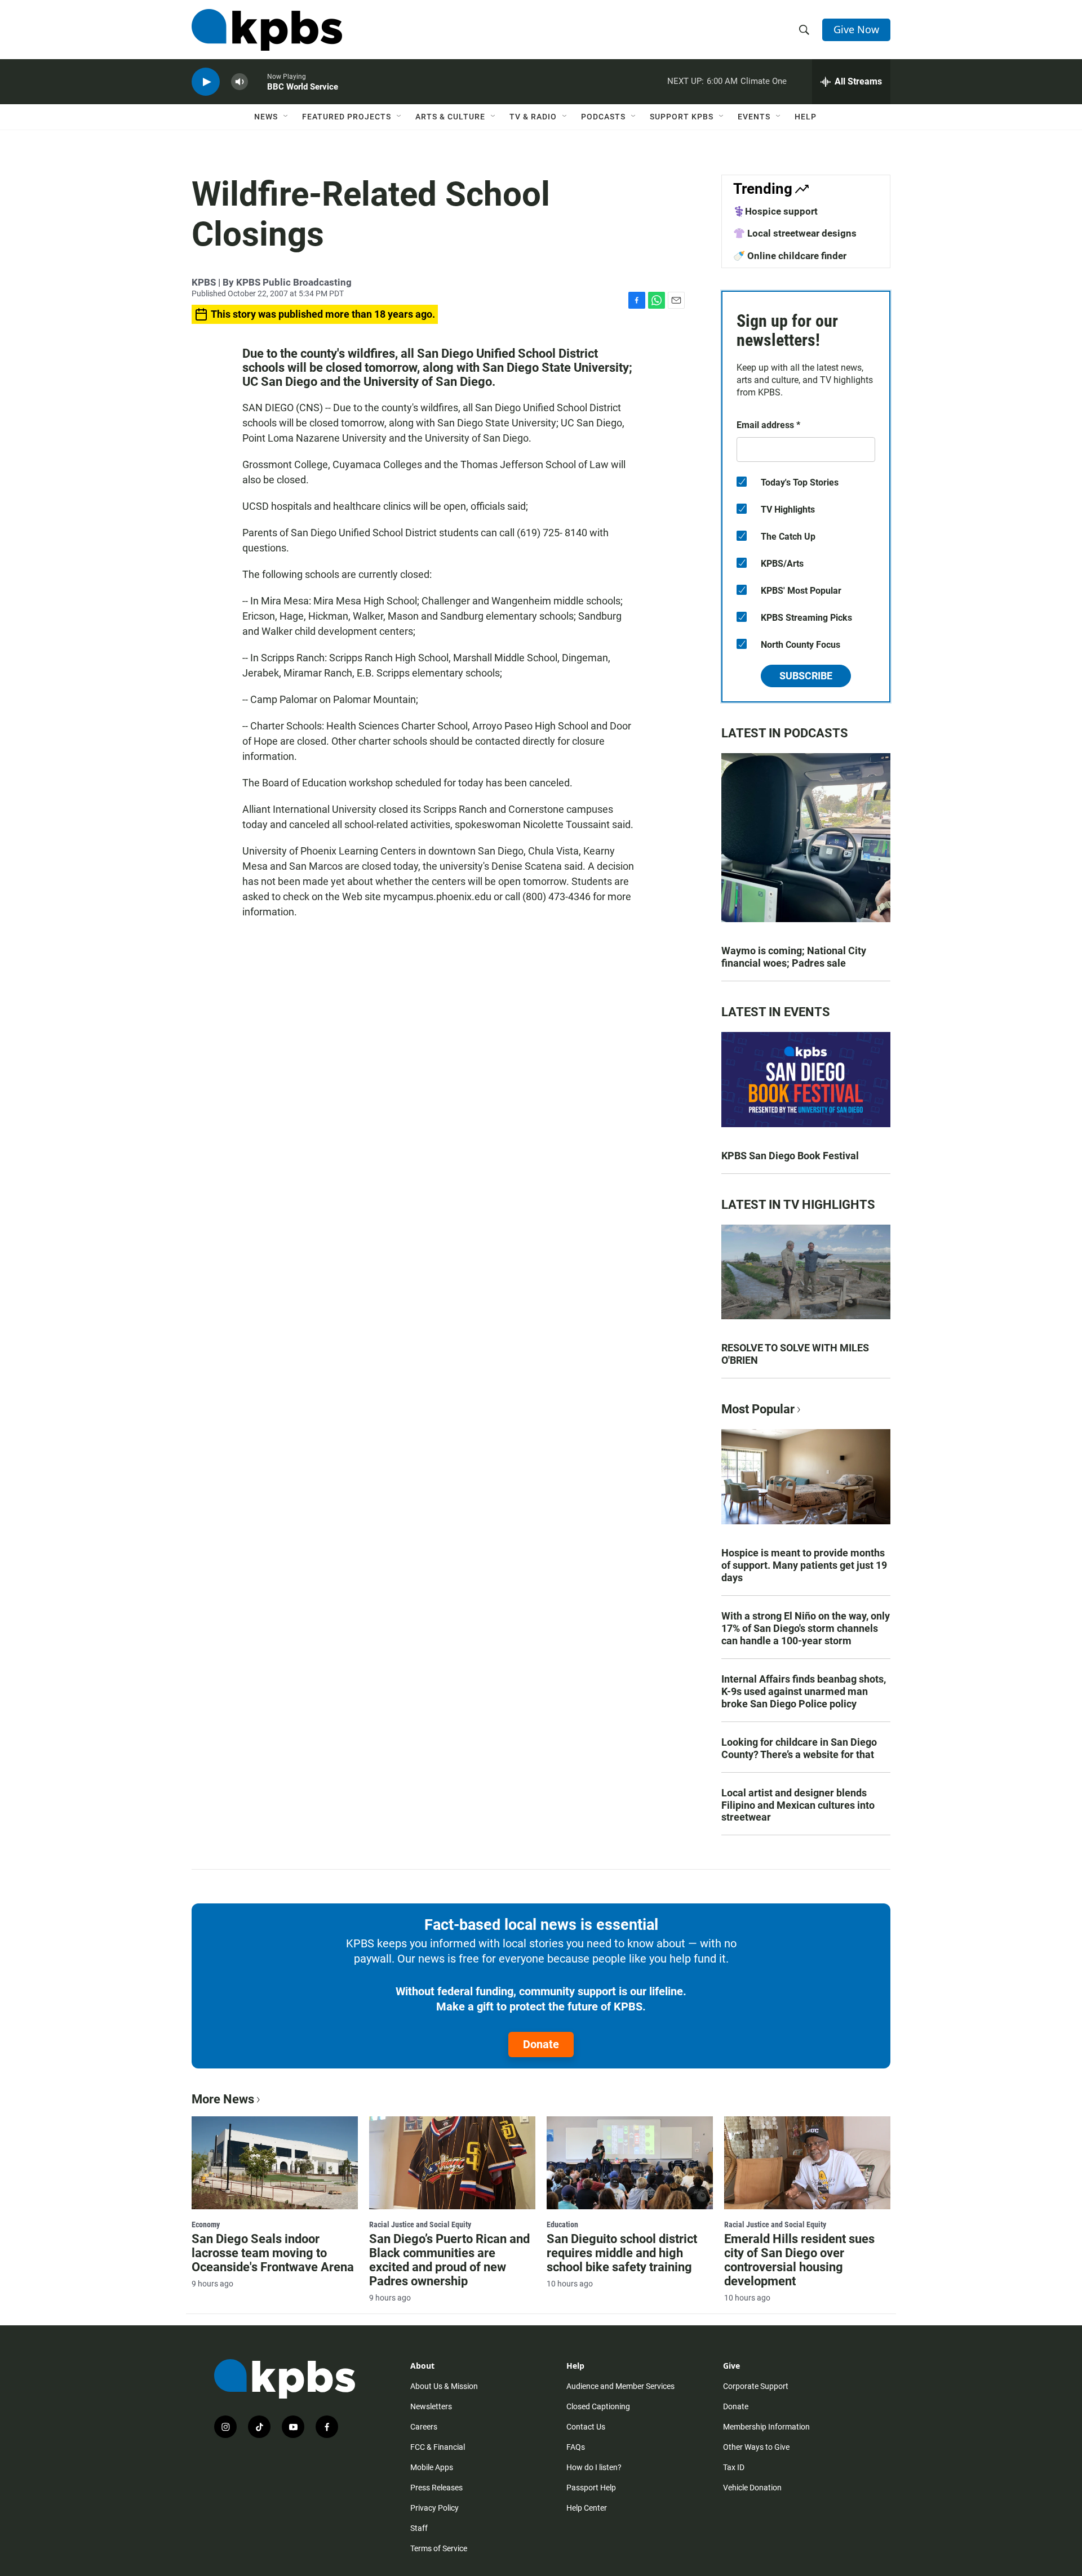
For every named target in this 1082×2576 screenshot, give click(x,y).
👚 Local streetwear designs (795, 233)
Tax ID (734, 2467)
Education (562, 2224)
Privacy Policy (434, 2508)
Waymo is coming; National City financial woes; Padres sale (794, 957)
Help (806, 117)
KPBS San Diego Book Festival (790, 1156)
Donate (541, 2044)
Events (754, 117)
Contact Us (586, 2427)
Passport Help (591, 2488)
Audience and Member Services (620, 2386)
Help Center (587, 2508)
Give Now (856, 29)
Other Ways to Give (756, 2447)
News (266, 117)
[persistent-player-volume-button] (240, 82)
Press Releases (436, 2488)
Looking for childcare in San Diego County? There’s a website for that (799, 1748)
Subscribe (806, 676)
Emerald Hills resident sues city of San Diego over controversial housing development (799, 2260)
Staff (419, 2528)
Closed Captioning (598, 2406)
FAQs (576, 2447)
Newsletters (431, 2406)
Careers (424, 2427)
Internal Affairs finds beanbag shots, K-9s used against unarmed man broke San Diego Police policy (804, 1691)
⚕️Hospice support (775, 211)
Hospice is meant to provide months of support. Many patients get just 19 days (804, 1565)
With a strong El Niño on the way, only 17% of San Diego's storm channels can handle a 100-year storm (806, 1628)
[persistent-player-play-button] (206, 82)
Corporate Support (756, 2386)
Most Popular (758, 1409)
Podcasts (603, 117)
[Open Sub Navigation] (286, 117)
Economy (206, 2224)
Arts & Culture (450, 117)
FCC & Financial (438, 2447)
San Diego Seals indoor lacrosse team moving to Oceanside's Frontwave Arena (273, 2253)
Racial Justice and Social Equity (420, 2224)
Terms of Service (439, 2548)
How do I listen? (594, 2467)
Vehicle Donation (752, 2488)
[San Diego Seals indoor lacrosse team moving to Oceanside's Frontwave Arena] (275, 2163)
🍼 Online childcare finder (790, 256)
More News (223, 2099)
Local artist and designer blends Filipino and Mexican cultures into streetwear (798, 1805)
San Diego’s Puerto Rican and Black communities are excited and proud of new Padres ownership (449, 2260)
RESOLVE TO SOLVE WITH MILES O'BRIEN (795, 1354)
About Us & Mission (444, 2386)
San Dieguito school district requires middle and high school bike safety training (622, 2253)
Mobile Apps (432, 2467)
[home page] (267, 30)
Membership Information (766, 2427)
